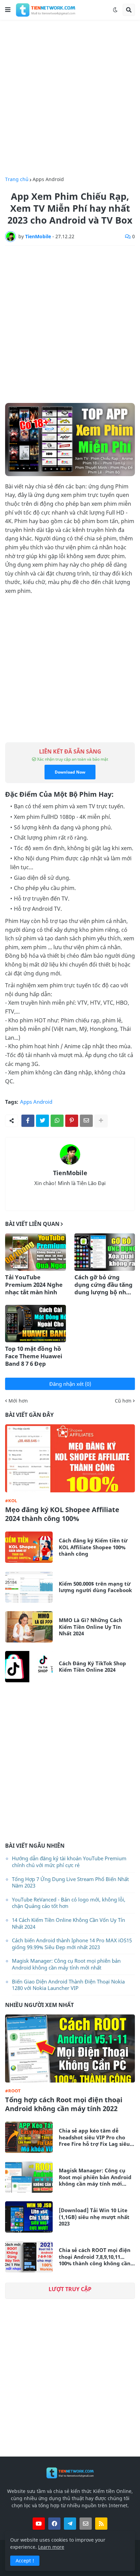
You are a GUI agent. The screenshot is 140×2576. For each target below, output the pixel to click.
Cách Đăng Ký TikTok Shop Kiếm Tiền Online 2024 (92, 1667)
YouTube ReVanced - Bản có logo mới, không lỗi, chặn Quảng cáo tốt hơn (69, 1903)
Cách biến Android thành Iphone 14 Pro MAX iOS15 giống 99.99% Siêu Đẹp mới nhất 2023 (72, 1944)
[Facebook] (28, 1121)
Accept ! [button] (25, 2561)
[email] (86, 2524)
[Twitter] (42, 1121)
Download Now (70, 772)
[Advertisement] (70, 98)
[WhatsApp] (57, 1121)
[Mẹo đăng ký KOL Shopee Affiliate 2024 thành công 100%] (70, 1458)
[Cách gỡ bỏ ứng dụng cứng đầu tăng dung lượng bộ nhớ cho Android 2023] (105, 1252)
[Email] (86, 1121)
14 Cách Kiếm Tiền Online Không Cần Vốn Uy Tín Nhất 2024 (68, 1923)
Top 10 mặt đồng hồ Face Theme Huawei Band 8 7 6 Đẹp (34, 1356)
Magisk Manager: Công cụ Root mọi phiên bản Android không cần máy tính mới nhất (66, 1964)
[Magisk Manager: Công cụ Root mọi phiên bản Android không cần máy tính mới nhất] (29, 2177)
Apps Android (48, 179)
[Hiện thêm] (101, 1121)
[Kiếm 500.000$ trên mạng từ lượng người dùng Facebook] (29, 1587)
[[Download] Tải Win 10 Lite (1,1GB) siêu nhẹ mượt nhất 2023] (29, 2217)
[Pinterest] (72, 1121)
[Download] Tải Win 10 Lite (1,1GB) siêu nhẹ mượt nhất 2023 (94, 2217)
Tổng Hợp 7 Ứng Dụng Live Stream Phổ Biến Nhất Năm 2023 (70, 1882)
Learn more (51, 2547)
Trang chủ (17, 179)
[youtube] (39, 2524)
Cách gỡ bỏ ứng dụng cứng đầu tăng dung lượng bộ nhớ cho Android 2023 (103, 1285)
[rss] (101, 2524)
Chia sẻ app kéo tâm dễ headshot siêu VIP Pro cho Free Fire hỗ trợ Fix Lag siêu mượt (94, 2137)
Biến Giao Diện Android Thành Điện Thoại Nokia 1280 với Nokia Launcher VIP (68, 1985)
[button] (8, 10)
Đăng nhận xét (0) (70, 1384)
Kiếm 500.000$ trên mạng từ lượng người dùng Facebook (95, 1587)
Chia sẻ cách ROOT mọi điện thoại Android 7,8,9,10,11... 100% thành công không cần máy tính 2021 (95, 2257)
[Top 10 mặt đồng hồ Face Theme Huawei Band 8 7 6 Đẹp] (36, 1324)
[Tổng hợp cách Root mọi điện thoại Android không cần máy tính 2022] (70, 2048)
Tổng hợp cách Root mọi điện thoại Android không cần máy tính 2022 (64, 2104)
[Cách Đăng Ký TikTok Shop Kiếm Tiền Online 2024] (29, 1667)
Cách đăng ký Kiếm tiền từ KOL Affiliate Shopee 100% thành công (93, 1547)
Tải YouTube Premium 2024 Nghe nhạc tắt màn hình (34, 1285)
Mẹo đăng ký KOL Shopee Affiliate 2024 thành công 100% (62, 1514)
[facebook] (54, 2524)
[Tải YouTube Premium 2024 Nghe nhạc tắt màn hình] (36, 1252)
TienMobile (70, 1173)
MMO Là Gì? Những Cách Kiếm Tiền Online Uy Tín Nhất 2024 (91, 1627)
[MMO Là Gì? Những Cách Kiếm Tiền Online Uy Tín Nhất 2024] (29, 1627)
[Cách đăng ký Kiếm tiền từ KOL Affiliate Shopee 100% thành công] (29, 1547)
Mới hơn (18, 1401)
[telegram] (70, 2524)
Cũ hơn (123, 1401)
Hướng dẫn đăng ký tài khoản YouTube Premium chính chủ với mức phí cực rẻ (69, 1862)
